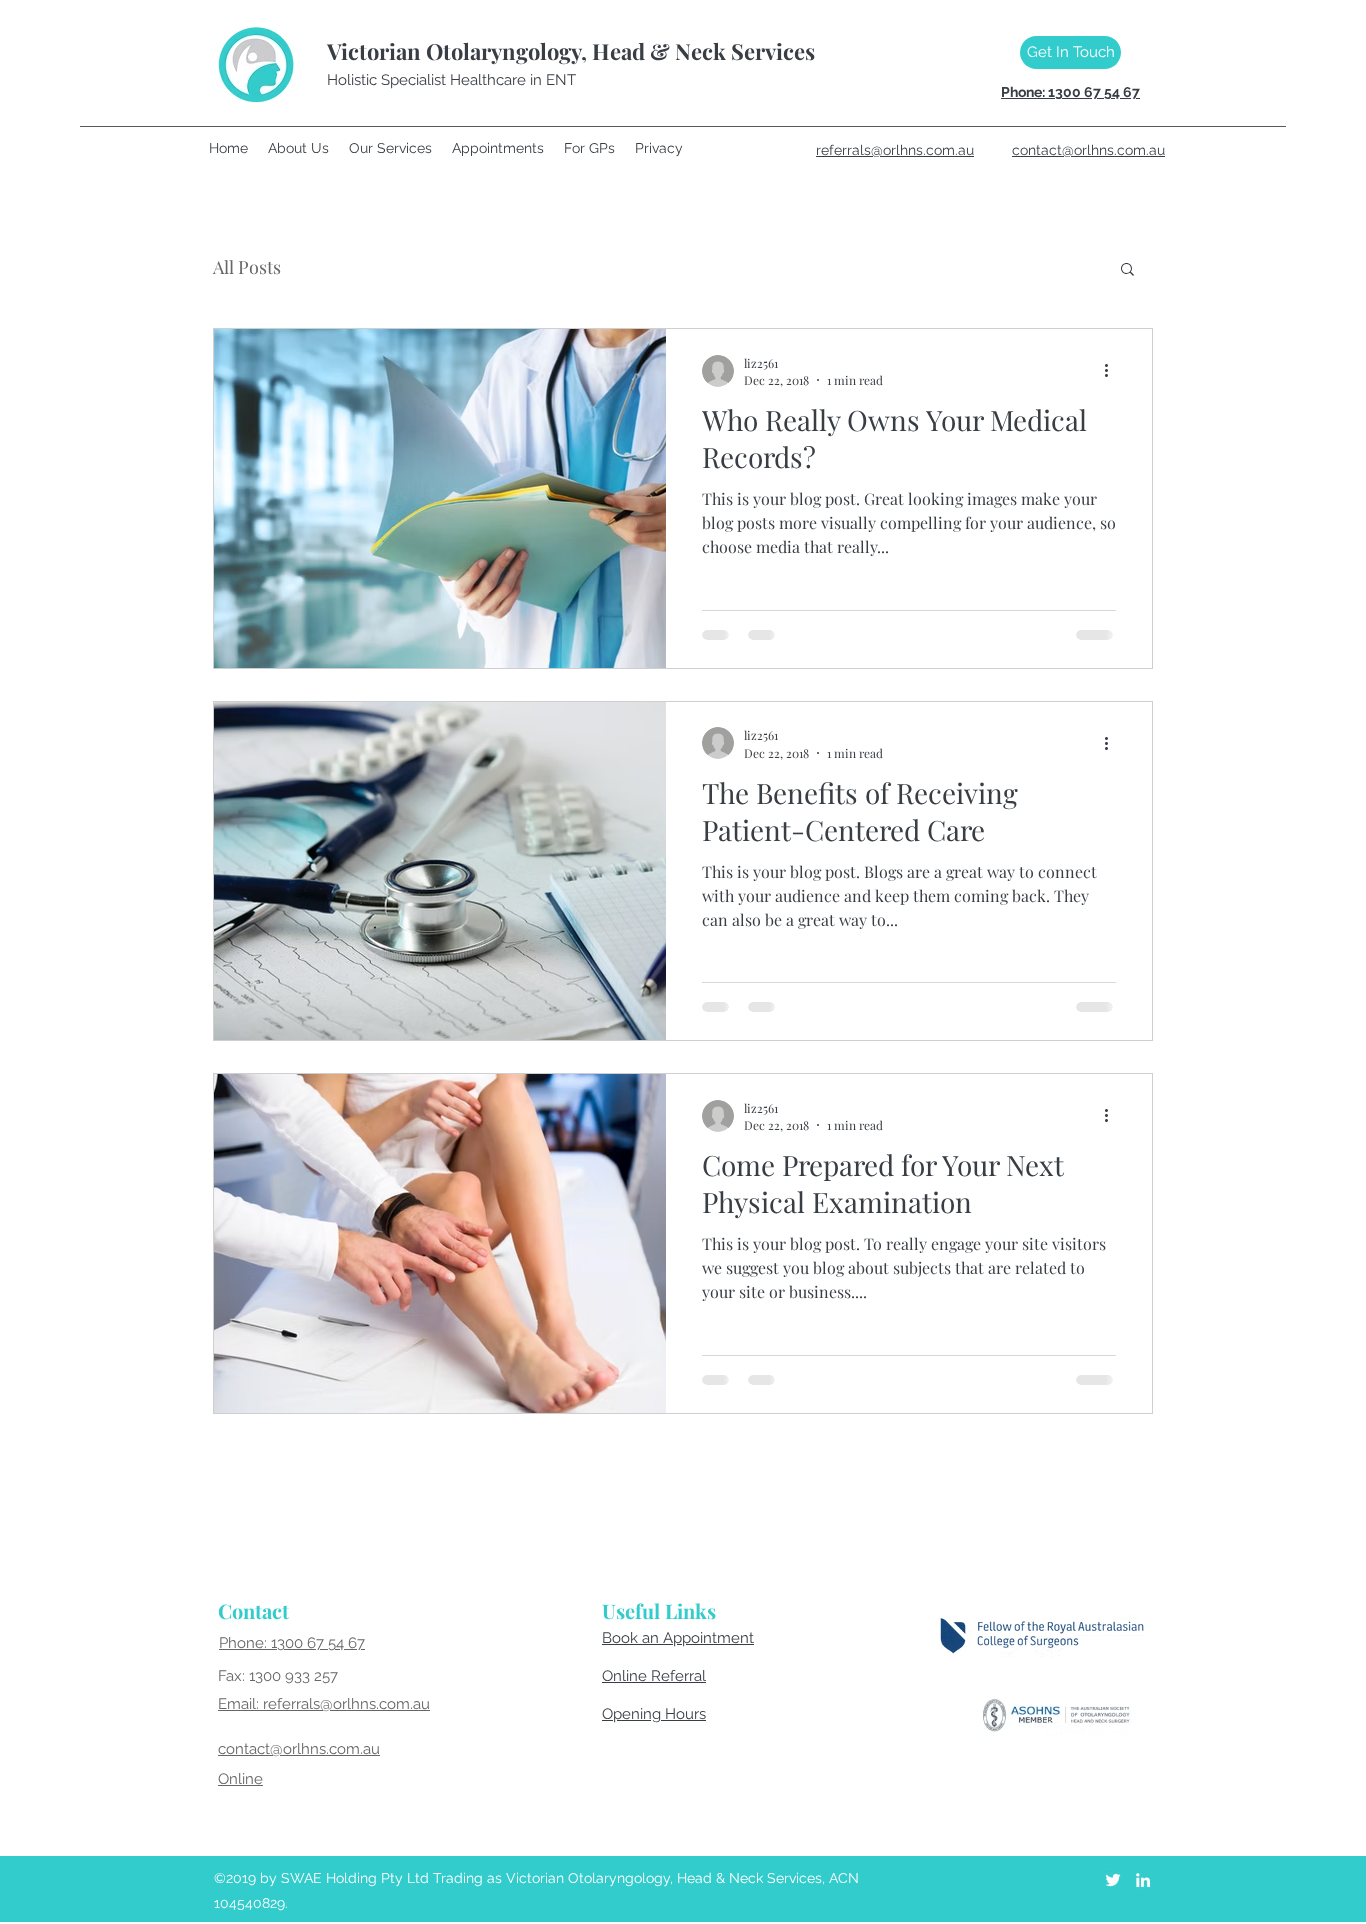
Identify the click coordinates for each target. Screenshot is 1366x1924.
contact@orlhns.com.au (299, 1749)
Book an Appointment (678, 1638)
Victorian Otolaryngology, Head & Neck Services (571, 51)
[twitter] (1113, 1880)
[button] (1127, 270)
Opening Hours (654, 1714)
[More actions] (1113, 371)
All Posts (247, 267)
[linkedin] (1143, 1880)
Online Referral (654, 1676)
